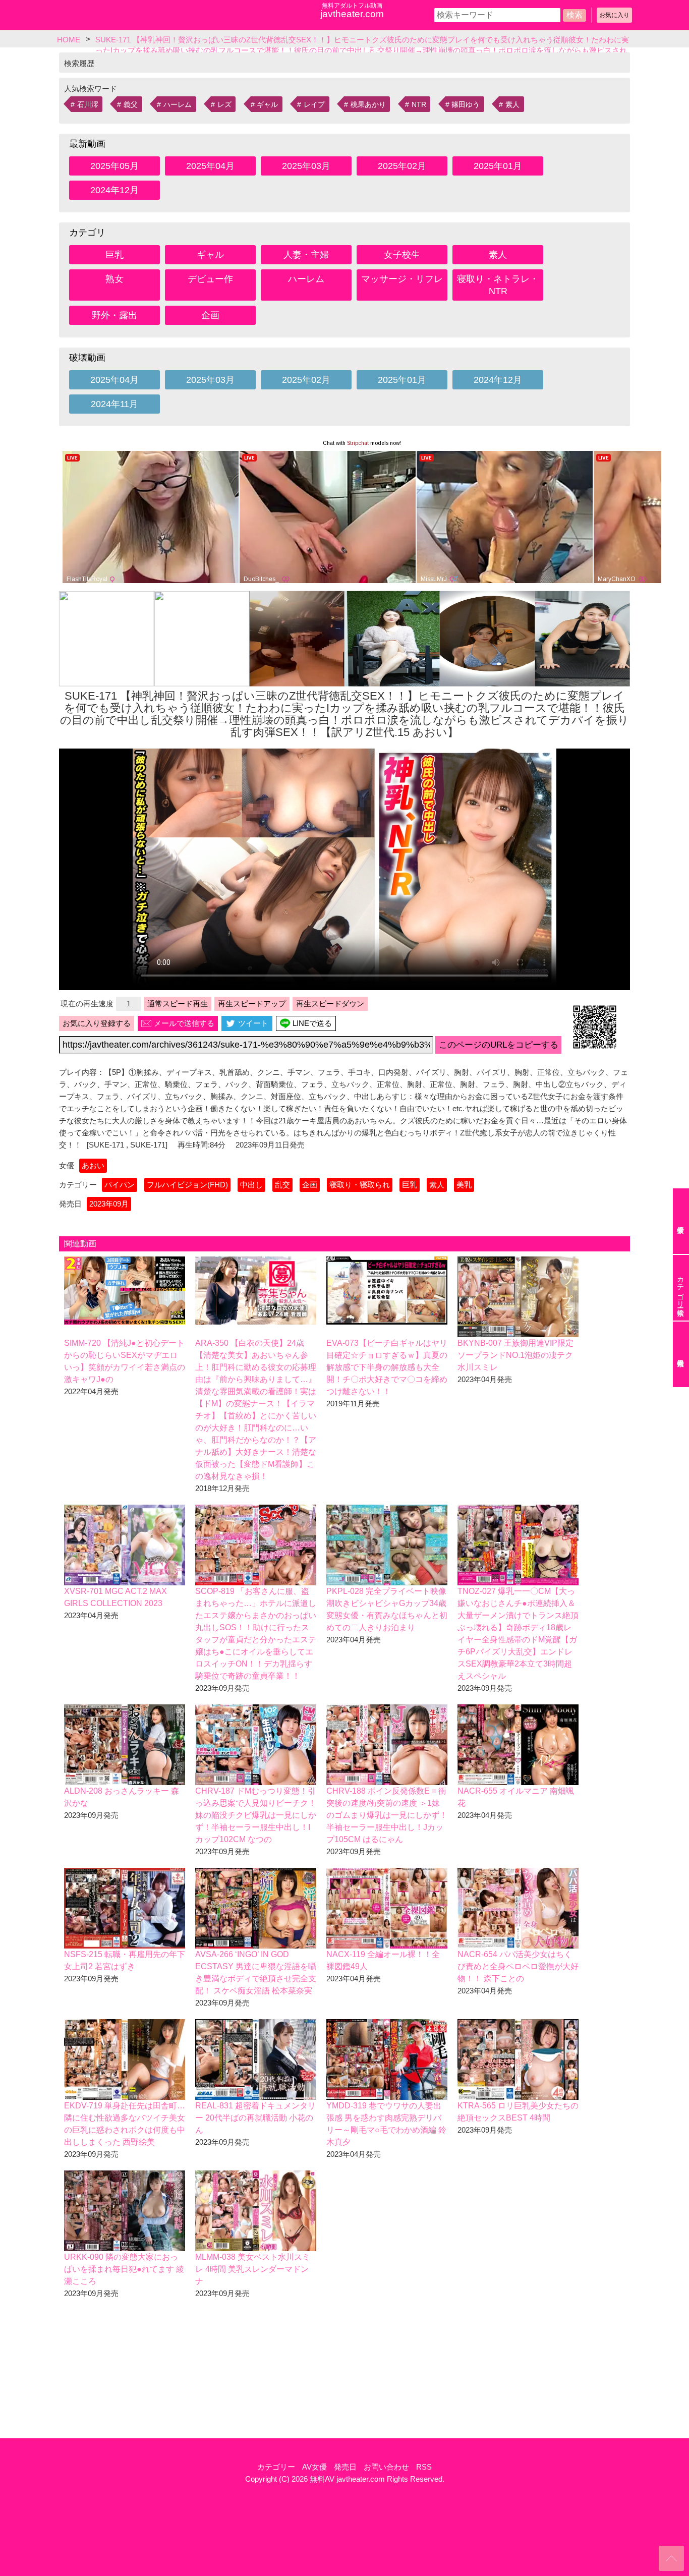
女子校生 (402, 255)
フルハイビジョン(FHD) (187, 1185)
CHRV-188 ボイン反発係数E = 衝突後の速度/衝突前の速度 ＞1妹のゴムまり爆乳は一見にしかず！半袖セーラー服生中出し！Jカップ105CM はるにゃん (387, 1815)
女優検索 (681, 1221)
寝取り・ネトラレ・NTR (498, 285)
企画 (210, 315)
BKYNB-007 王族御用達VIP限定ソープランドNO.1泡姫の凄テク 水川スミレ (515, 1355)
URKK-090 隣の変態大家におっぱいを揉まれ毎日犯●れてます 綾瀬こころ (124, 2269)
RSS (424, 2467)
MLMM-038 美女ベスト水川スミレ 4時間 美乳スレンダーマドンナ (253, 2269)
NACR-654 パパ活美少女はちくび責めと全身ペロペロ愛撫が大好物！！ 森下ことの (518, 1966)
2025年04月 (210, 166)
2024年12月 (114, 190)
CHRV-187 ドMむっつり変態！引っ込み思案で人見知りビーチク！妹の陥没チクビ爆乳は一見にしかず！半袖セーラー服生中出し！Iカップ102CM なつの (256, 1815)
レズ (224, 104)
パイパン (120, 1185)
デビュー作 (210, 279)
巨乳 (114, 255)
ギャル (267, 104)
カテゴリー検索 (680, 1288)
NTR (419, 104)
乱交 (282, 1185)
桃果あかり (368, 104)
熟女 (114, 279)
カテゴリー (276, 2467)
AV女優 (314, 2467)
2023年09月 (109, 1204)
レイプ (314, 104)
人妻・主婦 (306, 255)
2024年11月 (114, 404)
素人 (512, 104)
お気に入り (614, 15)
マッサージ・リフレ (402, 279)
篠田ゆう (466, 104)
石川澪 (88, 104)
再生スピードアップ (252, 1004)
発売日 (345, 2467)
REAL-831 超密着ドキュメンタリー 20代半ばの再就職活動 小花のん (255, 2118)
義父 (131, 104)
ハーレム (178, 104)
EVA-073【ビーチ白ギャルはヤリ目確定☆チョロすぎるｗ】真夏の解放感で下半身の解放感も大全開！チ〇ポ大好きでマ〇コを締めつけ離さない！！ (387, 1367)
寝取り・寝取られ (360, 1185)
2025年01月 (498, 166)
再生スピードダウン (330, 1004)
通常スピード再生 (178, 1004)
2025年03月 (306, 166)
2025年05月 (114, 166)
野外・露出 (114, 315)
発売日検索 (681, 1354)
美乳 (464, 1185)
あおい (93, 1165)
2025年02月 (402, 166)
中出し (251, 1185)
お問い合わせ (386, 2467)
